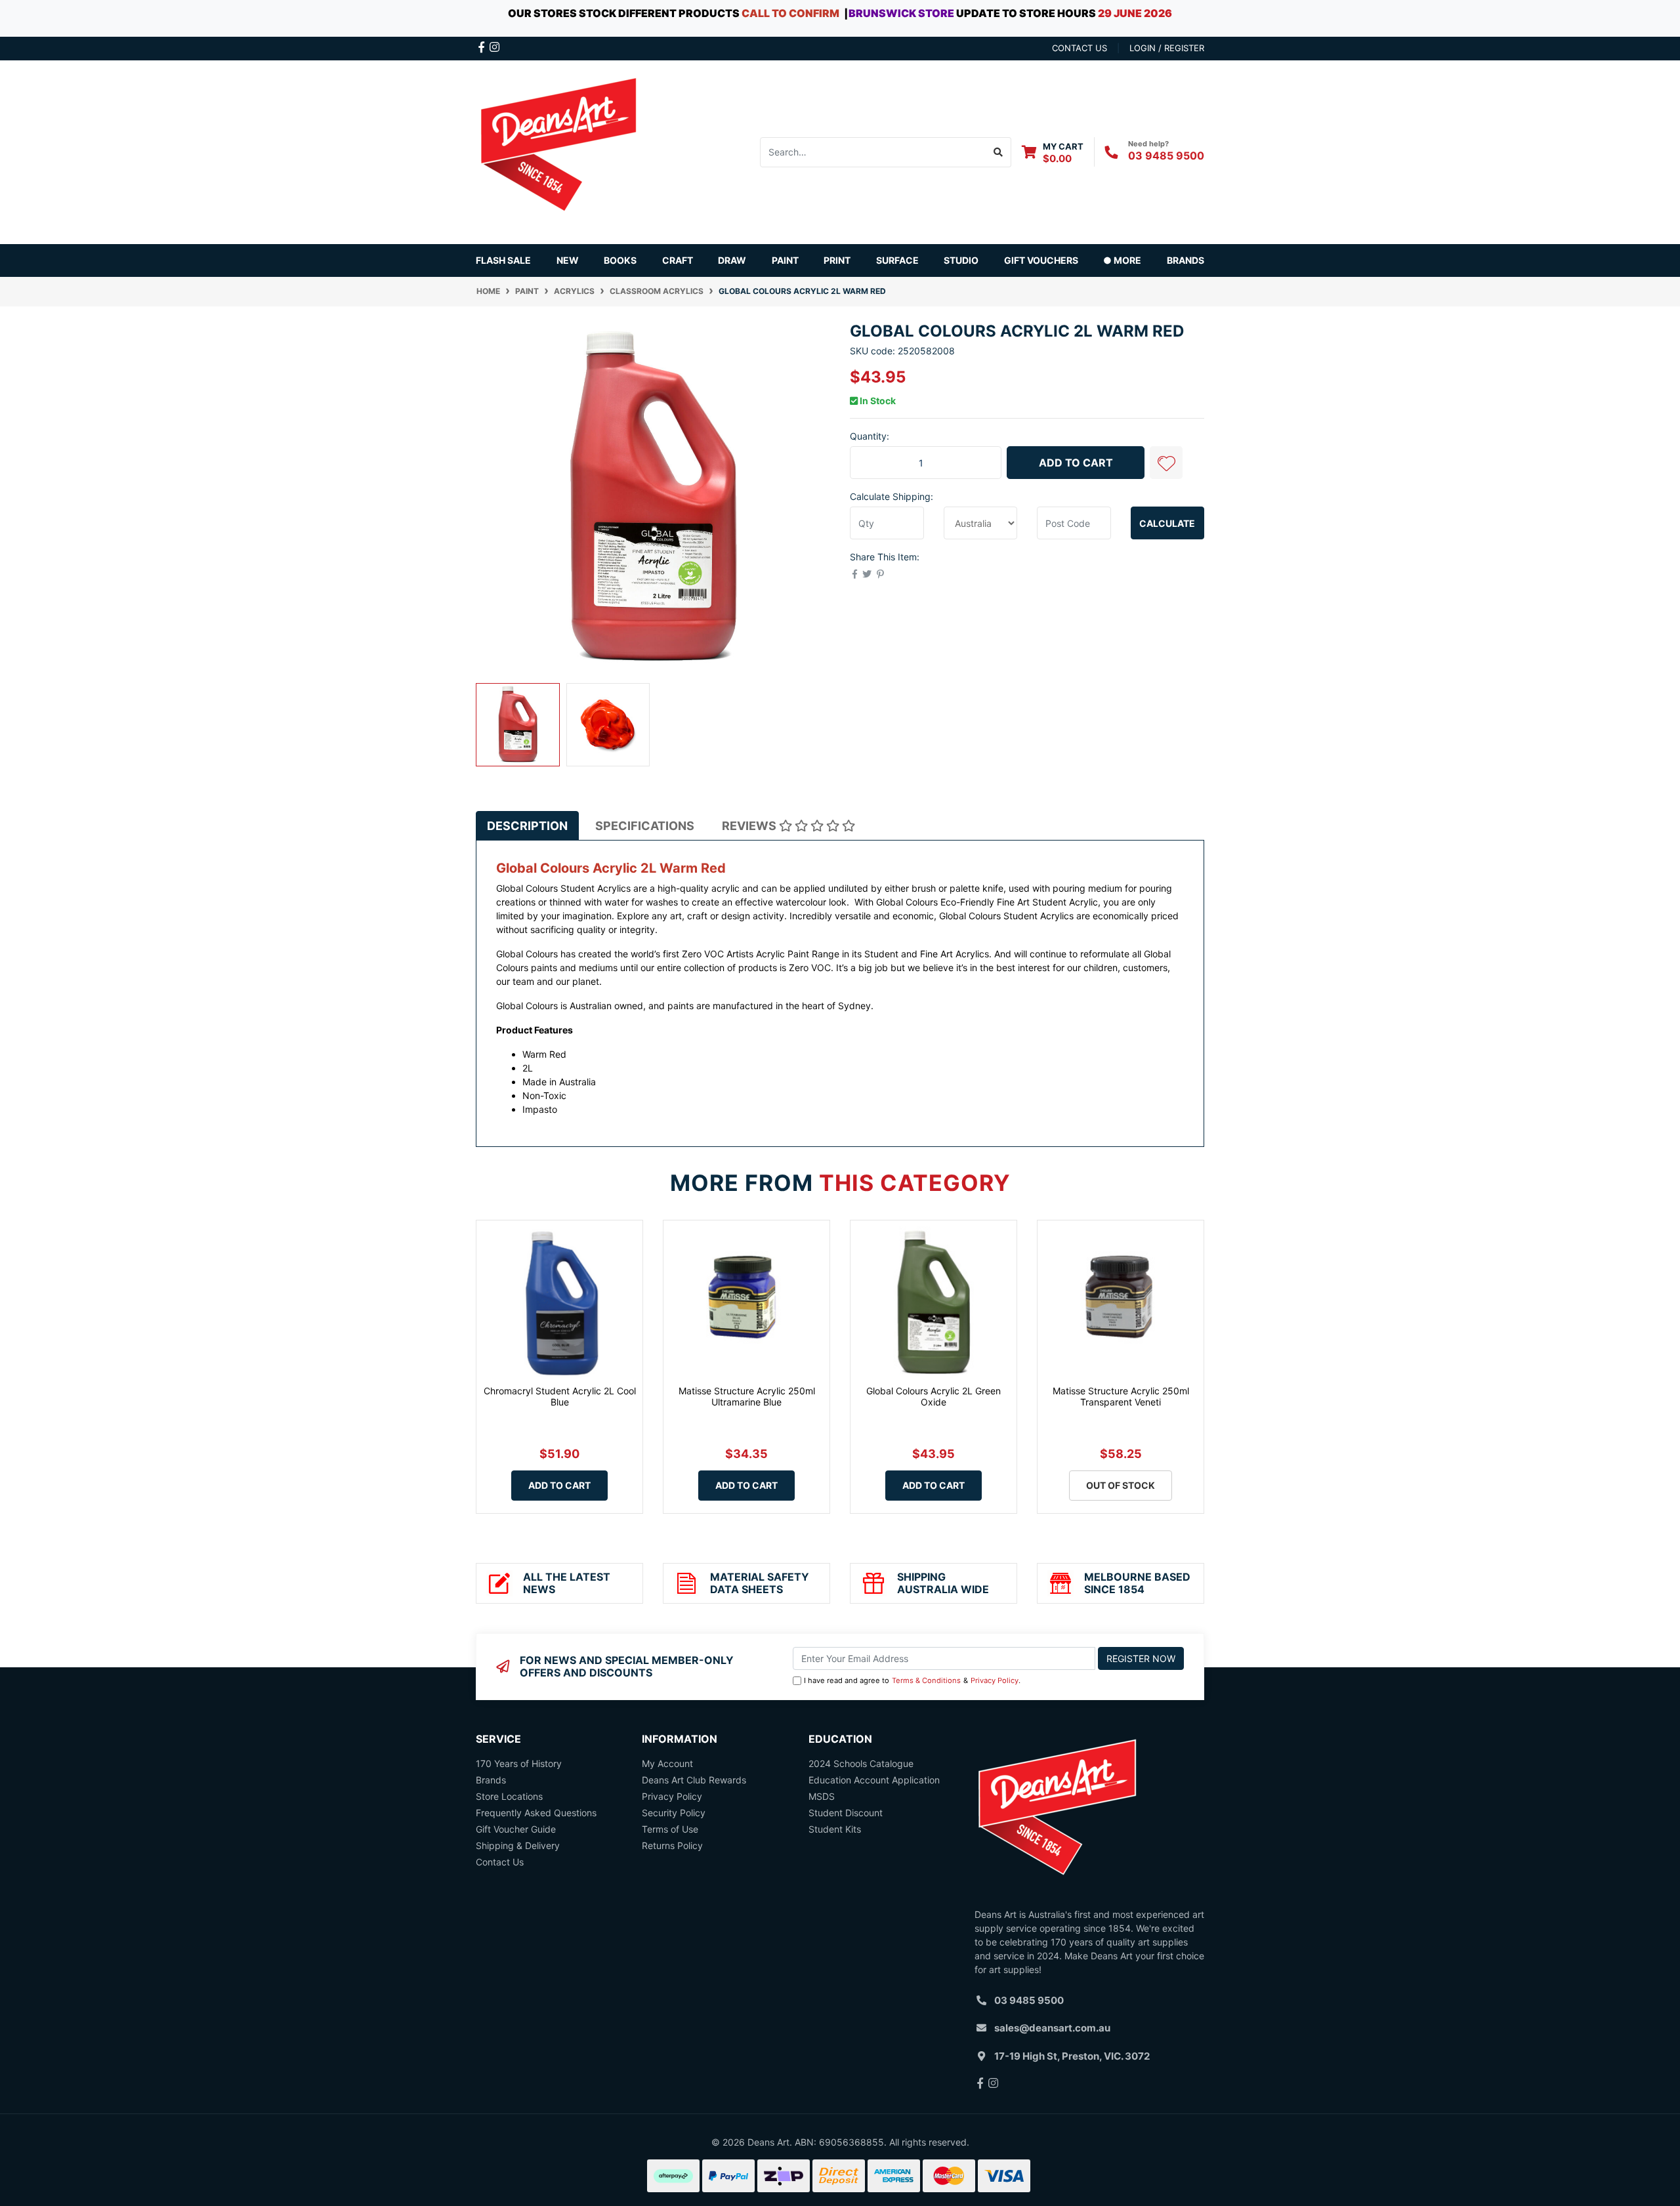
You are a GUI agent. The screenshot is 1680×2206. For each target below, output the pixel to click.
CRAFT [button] (678, 260)
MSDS (822, 1796)
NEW (568, 260)
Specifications (645, 826)
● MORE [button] (1122, 260)
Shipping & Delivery (518, 1845)
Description (527, 826)
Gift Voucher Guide (516, 1829)
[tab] (527, 826)
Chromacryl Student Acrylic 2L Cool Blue (560, 1396)
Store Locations (509, 1796)
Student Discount (846, 1813)
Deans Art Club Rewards (694, 1780)
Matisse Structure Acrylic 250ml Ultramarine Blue (747, 1396)
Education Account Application (874, 1780)
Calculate (1167, 523)
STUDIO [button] (961, 260)
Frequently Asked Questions (536, 1813)
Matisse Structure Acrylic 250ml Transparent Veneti (1121, 1396)
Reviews (750, 826)
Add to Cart (1076, 463)
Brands (491, 1780)
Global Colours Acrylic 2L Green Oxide (934, 1396)
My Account (667, 1763)
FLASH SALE (503, 260)
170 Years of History (519, 1763)
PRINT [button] (837, 260)
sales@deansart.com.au (1052, 2028)
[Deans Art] (558, 151)
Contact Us (500, 1862)
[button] (1166, 463)
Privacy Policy (995, 1680)
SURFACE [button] (897, 260)
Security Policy (674, 1813)
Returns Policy (672, 1845)
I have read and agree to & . (912, 1680)
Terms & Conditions (926, 1680)
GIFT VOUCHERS (1041, 260)
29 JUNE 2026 (1135, 13)
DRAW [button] (732, 260)
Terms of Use (670, 1829)
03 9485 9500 (1166, 156)
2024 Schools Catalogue (861, 1763)
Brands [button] (1186, 260)
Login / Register (1167, 48)
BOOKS (620, 260)
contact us (1080, 48)
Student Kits (835, 1829)
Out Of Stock (1121, 1485)
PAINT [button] (785, 260)
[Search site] (998, 152)
